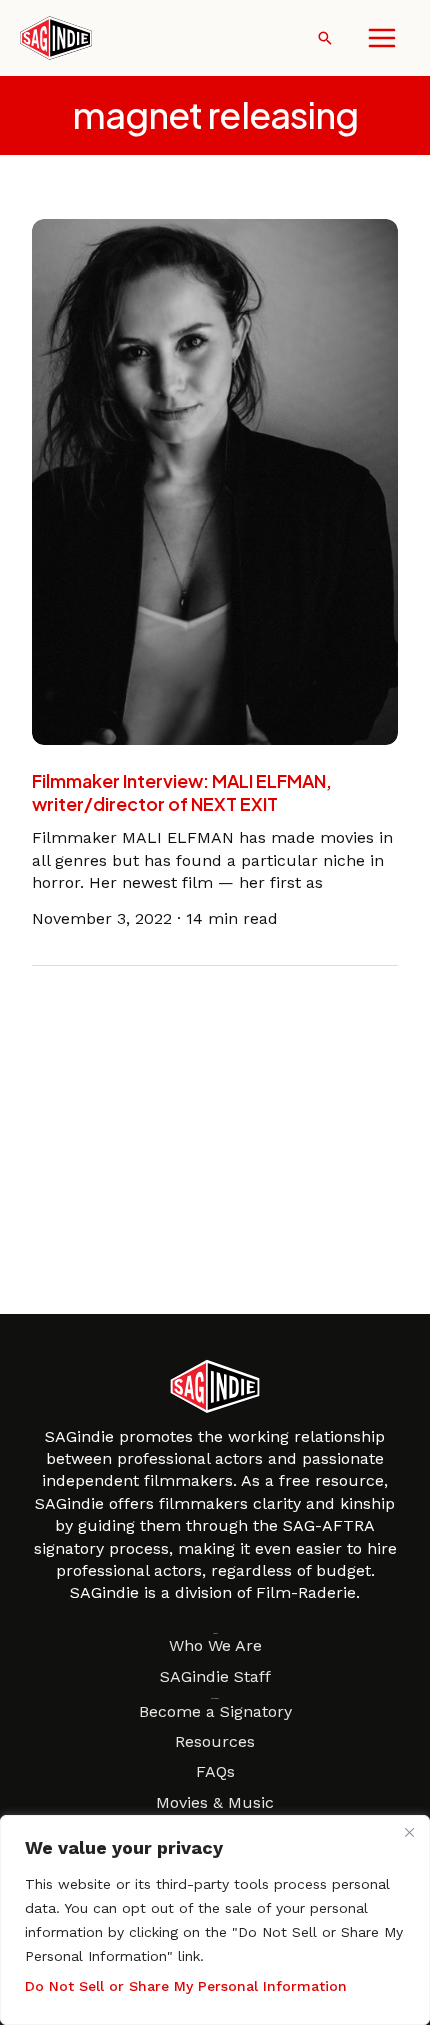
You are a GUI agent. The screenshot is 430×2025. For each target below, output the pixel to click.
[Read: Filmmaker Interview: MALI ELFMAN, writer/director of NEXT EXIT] (215, 480)
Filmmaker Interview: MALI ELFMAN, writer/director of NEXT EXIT (182, 792)
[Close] (409, 1832)
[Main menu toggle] (382, 38)
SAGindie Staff (215, 1676)
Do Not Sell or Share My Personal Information (186, 1986)
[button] (325, 38)
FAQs (215, 1771)
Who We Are (215, 1645)
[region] (215, 1920)
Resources (215, 1741)
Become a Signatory (215, 1711)
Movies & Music (215, 1802)
